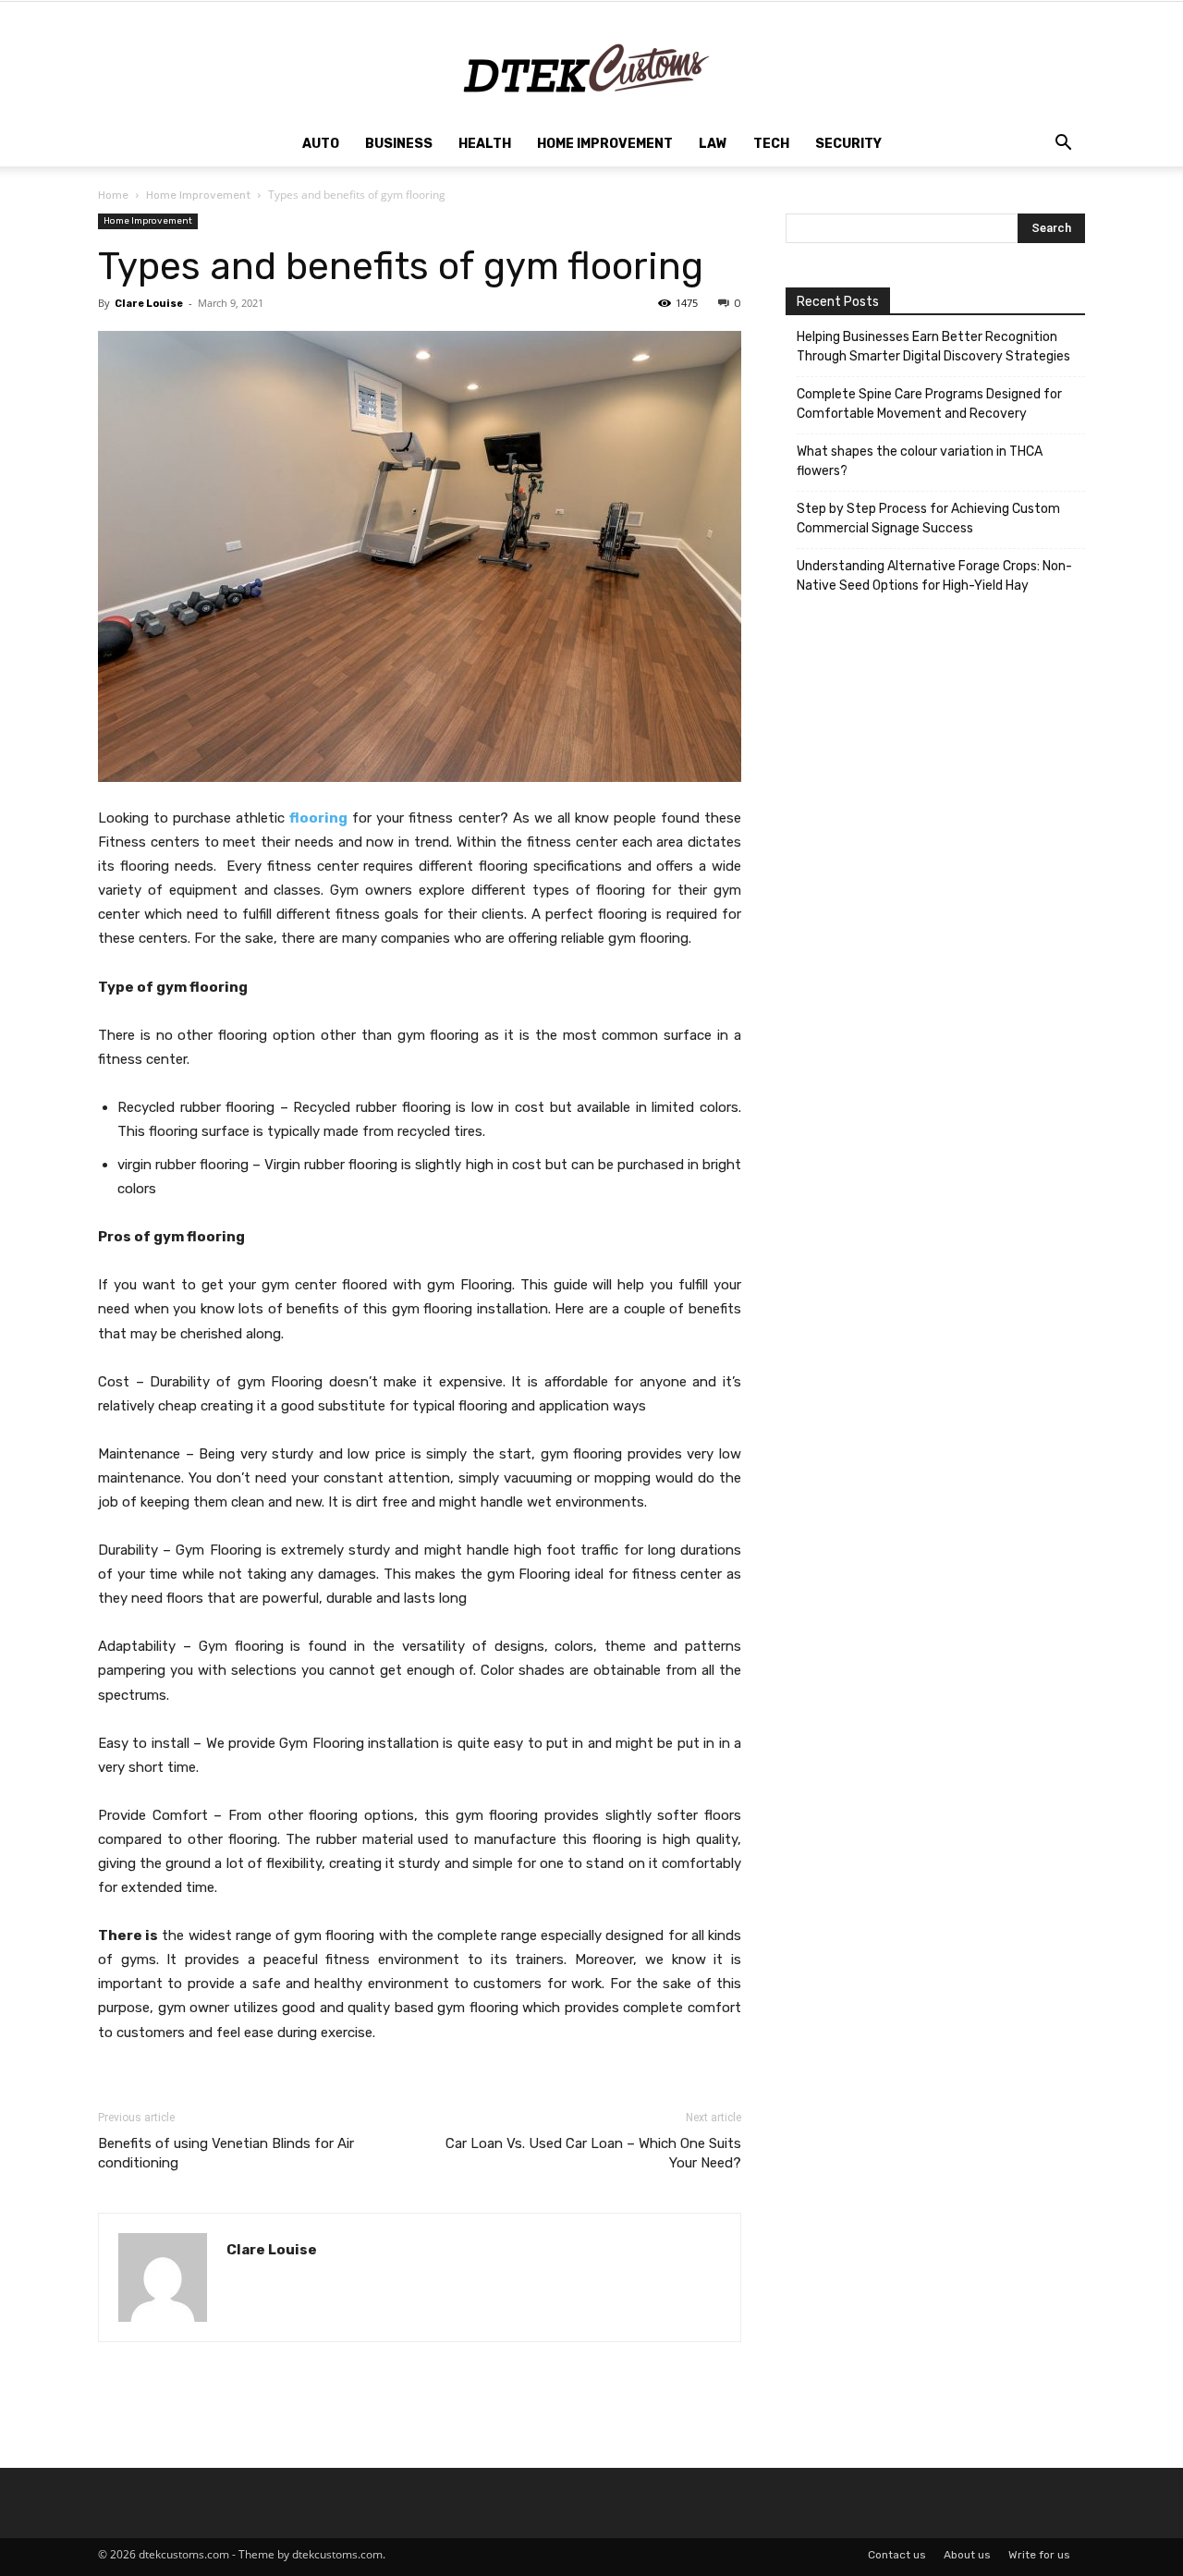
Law (713, 144)
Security (848, 144)
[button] (1063, 146)
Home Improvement (605, 144)
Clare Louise (149, 304)
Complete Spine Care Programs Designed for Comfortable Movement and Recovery (929, 404)
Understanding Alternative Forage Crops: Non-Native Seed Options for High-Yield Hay (934, 576)
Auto (321, 144)
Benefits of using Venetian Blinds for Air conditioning (226, 2153)
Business (399, 144)
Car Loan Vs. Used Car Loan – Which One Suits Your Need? (593, 2153)
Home (113, 195)
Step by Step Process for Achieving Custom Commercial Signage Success (928, 519)
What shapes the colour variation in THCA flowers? (920, 461)
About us (967, 2555)
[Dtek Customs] (591, 62)
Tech (771, 144)
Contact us (897, 2555)
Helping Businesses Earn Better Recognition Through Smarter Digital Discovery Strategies (933, 347)
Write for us (1039, 2555)
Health (485, 144)
